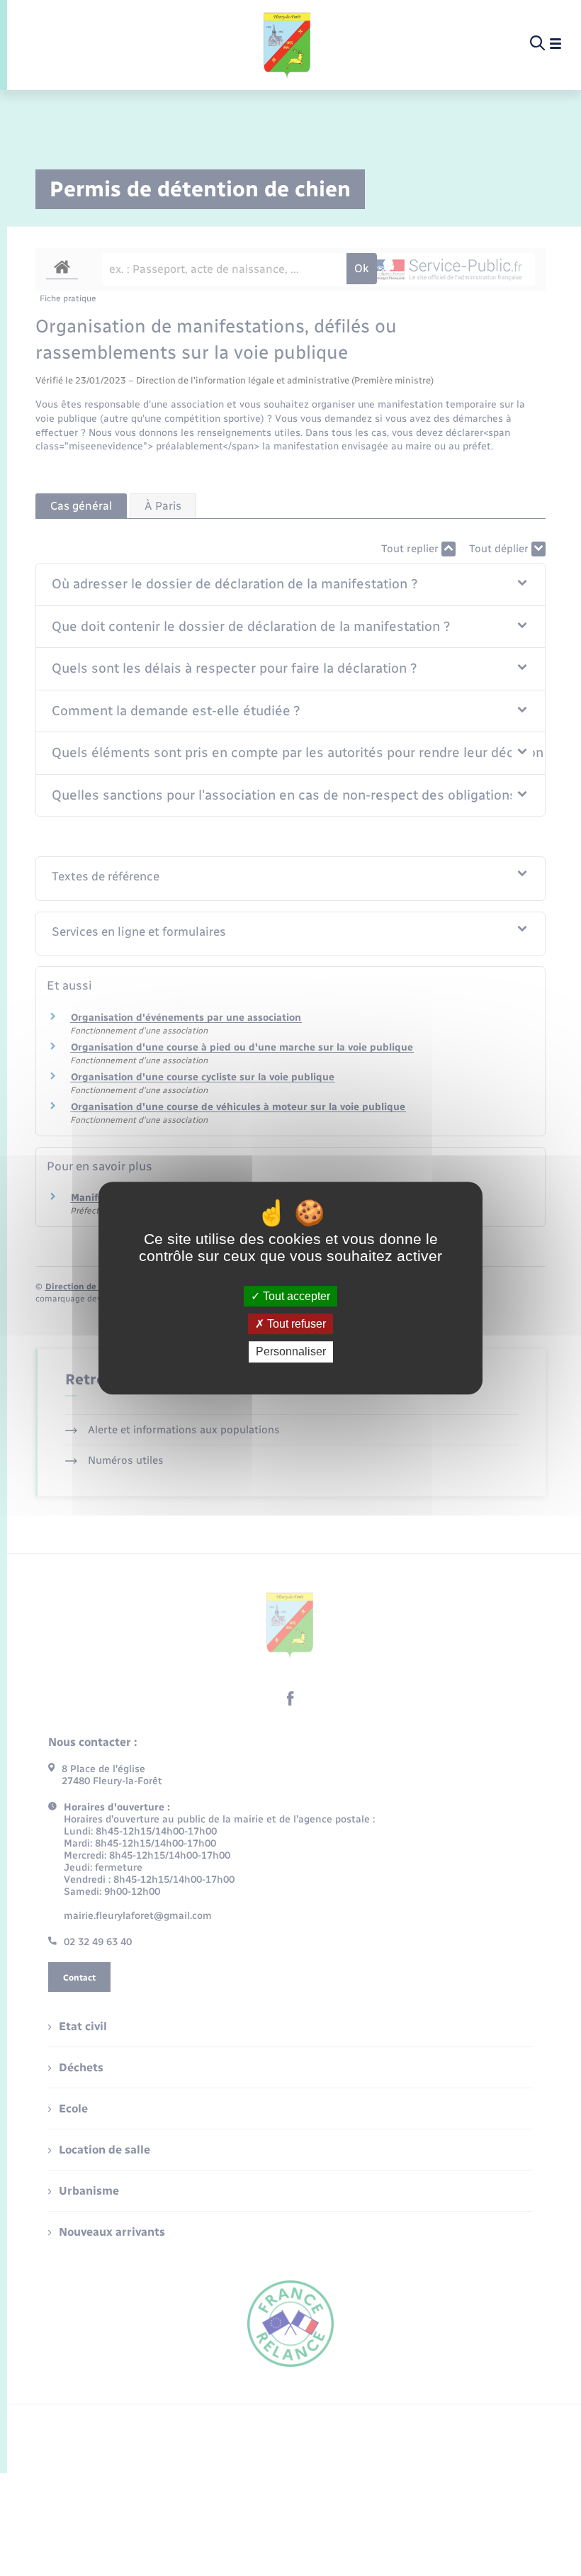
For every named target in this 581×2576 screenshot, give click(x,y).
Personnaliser (291, 1352)
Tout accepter (295, 1296)
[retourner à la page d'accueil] (288, 44)
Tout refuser (295, 1324)
